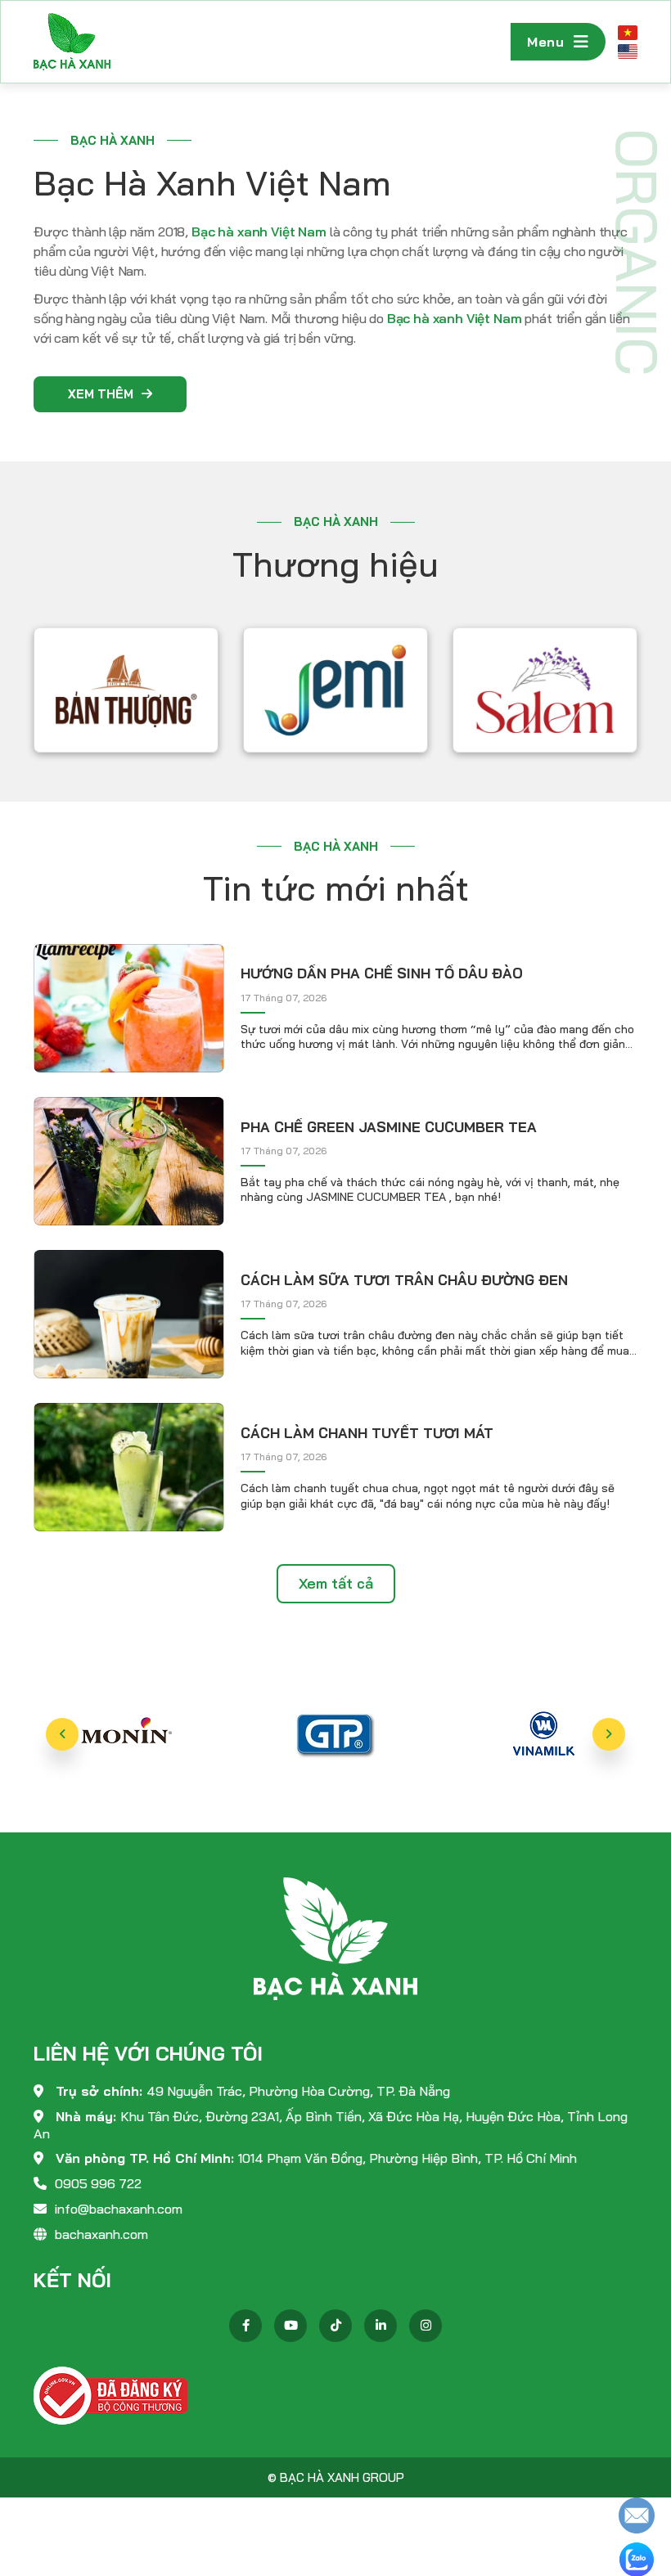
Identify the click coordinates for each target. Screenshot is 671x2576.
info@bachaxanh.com (119, 2209)
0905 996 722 (98, 2183)
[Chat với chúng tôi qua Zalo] (637, 2558)
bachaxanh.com (101, 2234)
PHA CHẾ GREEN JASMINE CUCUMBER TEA (389, 1127)
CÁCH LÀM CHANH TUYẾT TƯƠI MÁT (367, 1433)
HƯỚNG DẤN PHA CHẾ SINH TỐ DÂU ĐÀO (382, 973)
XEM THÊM (101, 394)
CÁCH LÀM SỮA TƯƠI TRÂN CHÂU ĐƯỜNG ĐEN (404, 1280)
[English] (628, 51)
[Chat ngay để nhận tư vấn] (637, 2514)
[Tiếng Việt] (628, 32)
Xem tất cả (336, 1583)
